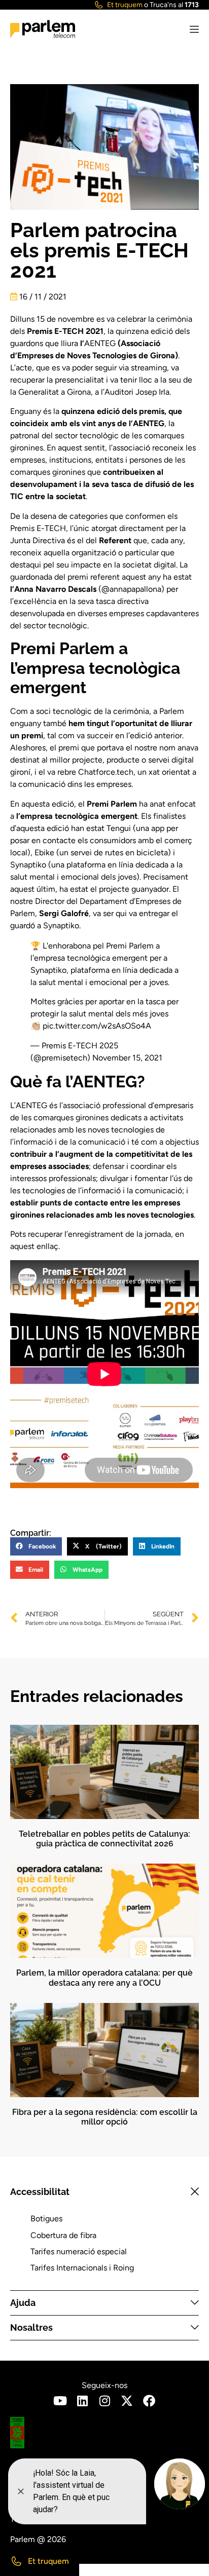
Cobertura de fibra (63, 2235)
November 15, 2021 (127, 1058)
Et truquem (125, 5)
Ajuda (23, 2303)
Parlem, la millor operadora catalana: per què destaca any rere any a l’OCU (104, 1978)
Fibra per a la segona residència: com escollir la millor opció (105, 2117)
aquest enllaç (34, 1246)
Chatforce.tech (106, 772)
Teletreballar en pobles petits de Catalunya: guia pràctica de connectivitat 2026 (104, 1839)
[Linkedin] (82, 2401)
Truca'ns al (174, 5)
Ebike (44, 853)
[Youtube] (60, 2401)
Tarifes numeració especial (79, 2251)
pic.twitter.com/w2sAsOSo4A (97, 1026)
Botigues (46, 2219)
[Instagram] (104, 2401)
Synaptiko (28, 865)
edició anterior (156, 735)
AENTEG (100, 343)
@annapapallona (131, 589)
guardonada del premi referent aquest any (85, 577)
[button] (36, 1546)
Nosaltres (31, 2327)
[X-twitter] (127, 2401)
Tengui (119, 828)
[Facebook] (149, 2401)
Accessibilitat (40, 2192)
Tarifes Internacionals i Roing (82, 2268)
